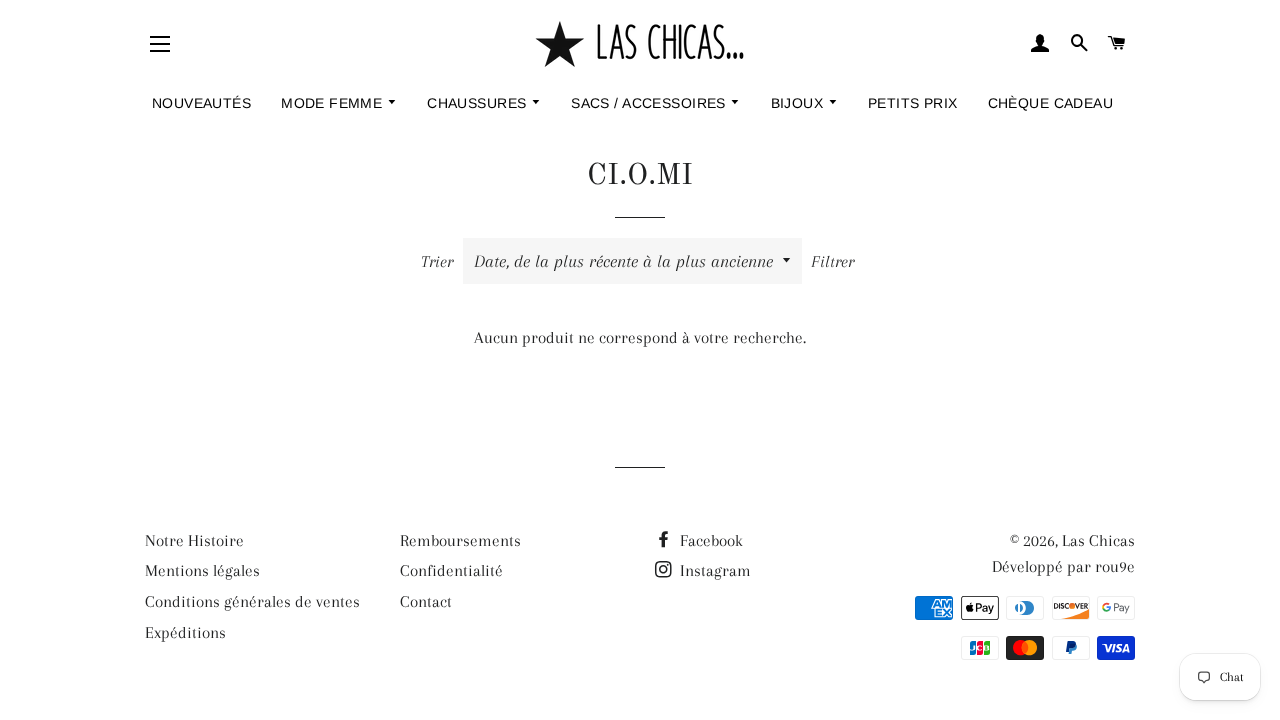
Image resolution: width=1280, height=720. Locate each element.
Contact (426, 601)
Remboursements (460, 540)
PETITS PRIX (913, 103)
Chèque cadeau (1050, 103)
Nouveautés (201, 103)
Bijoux (799, 103)
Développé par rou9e (1063, 566)
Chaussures (479, 103)
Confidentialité (451, 570)
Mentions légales (202, 570)
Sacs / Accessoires (650, 103)
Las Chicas (1098, 540)
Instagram (713, 570)
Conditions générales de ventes (252, 601)
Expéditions (185, 632)
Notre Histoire (194, 540)
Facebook (709, 540)
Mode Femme (334, 103)
